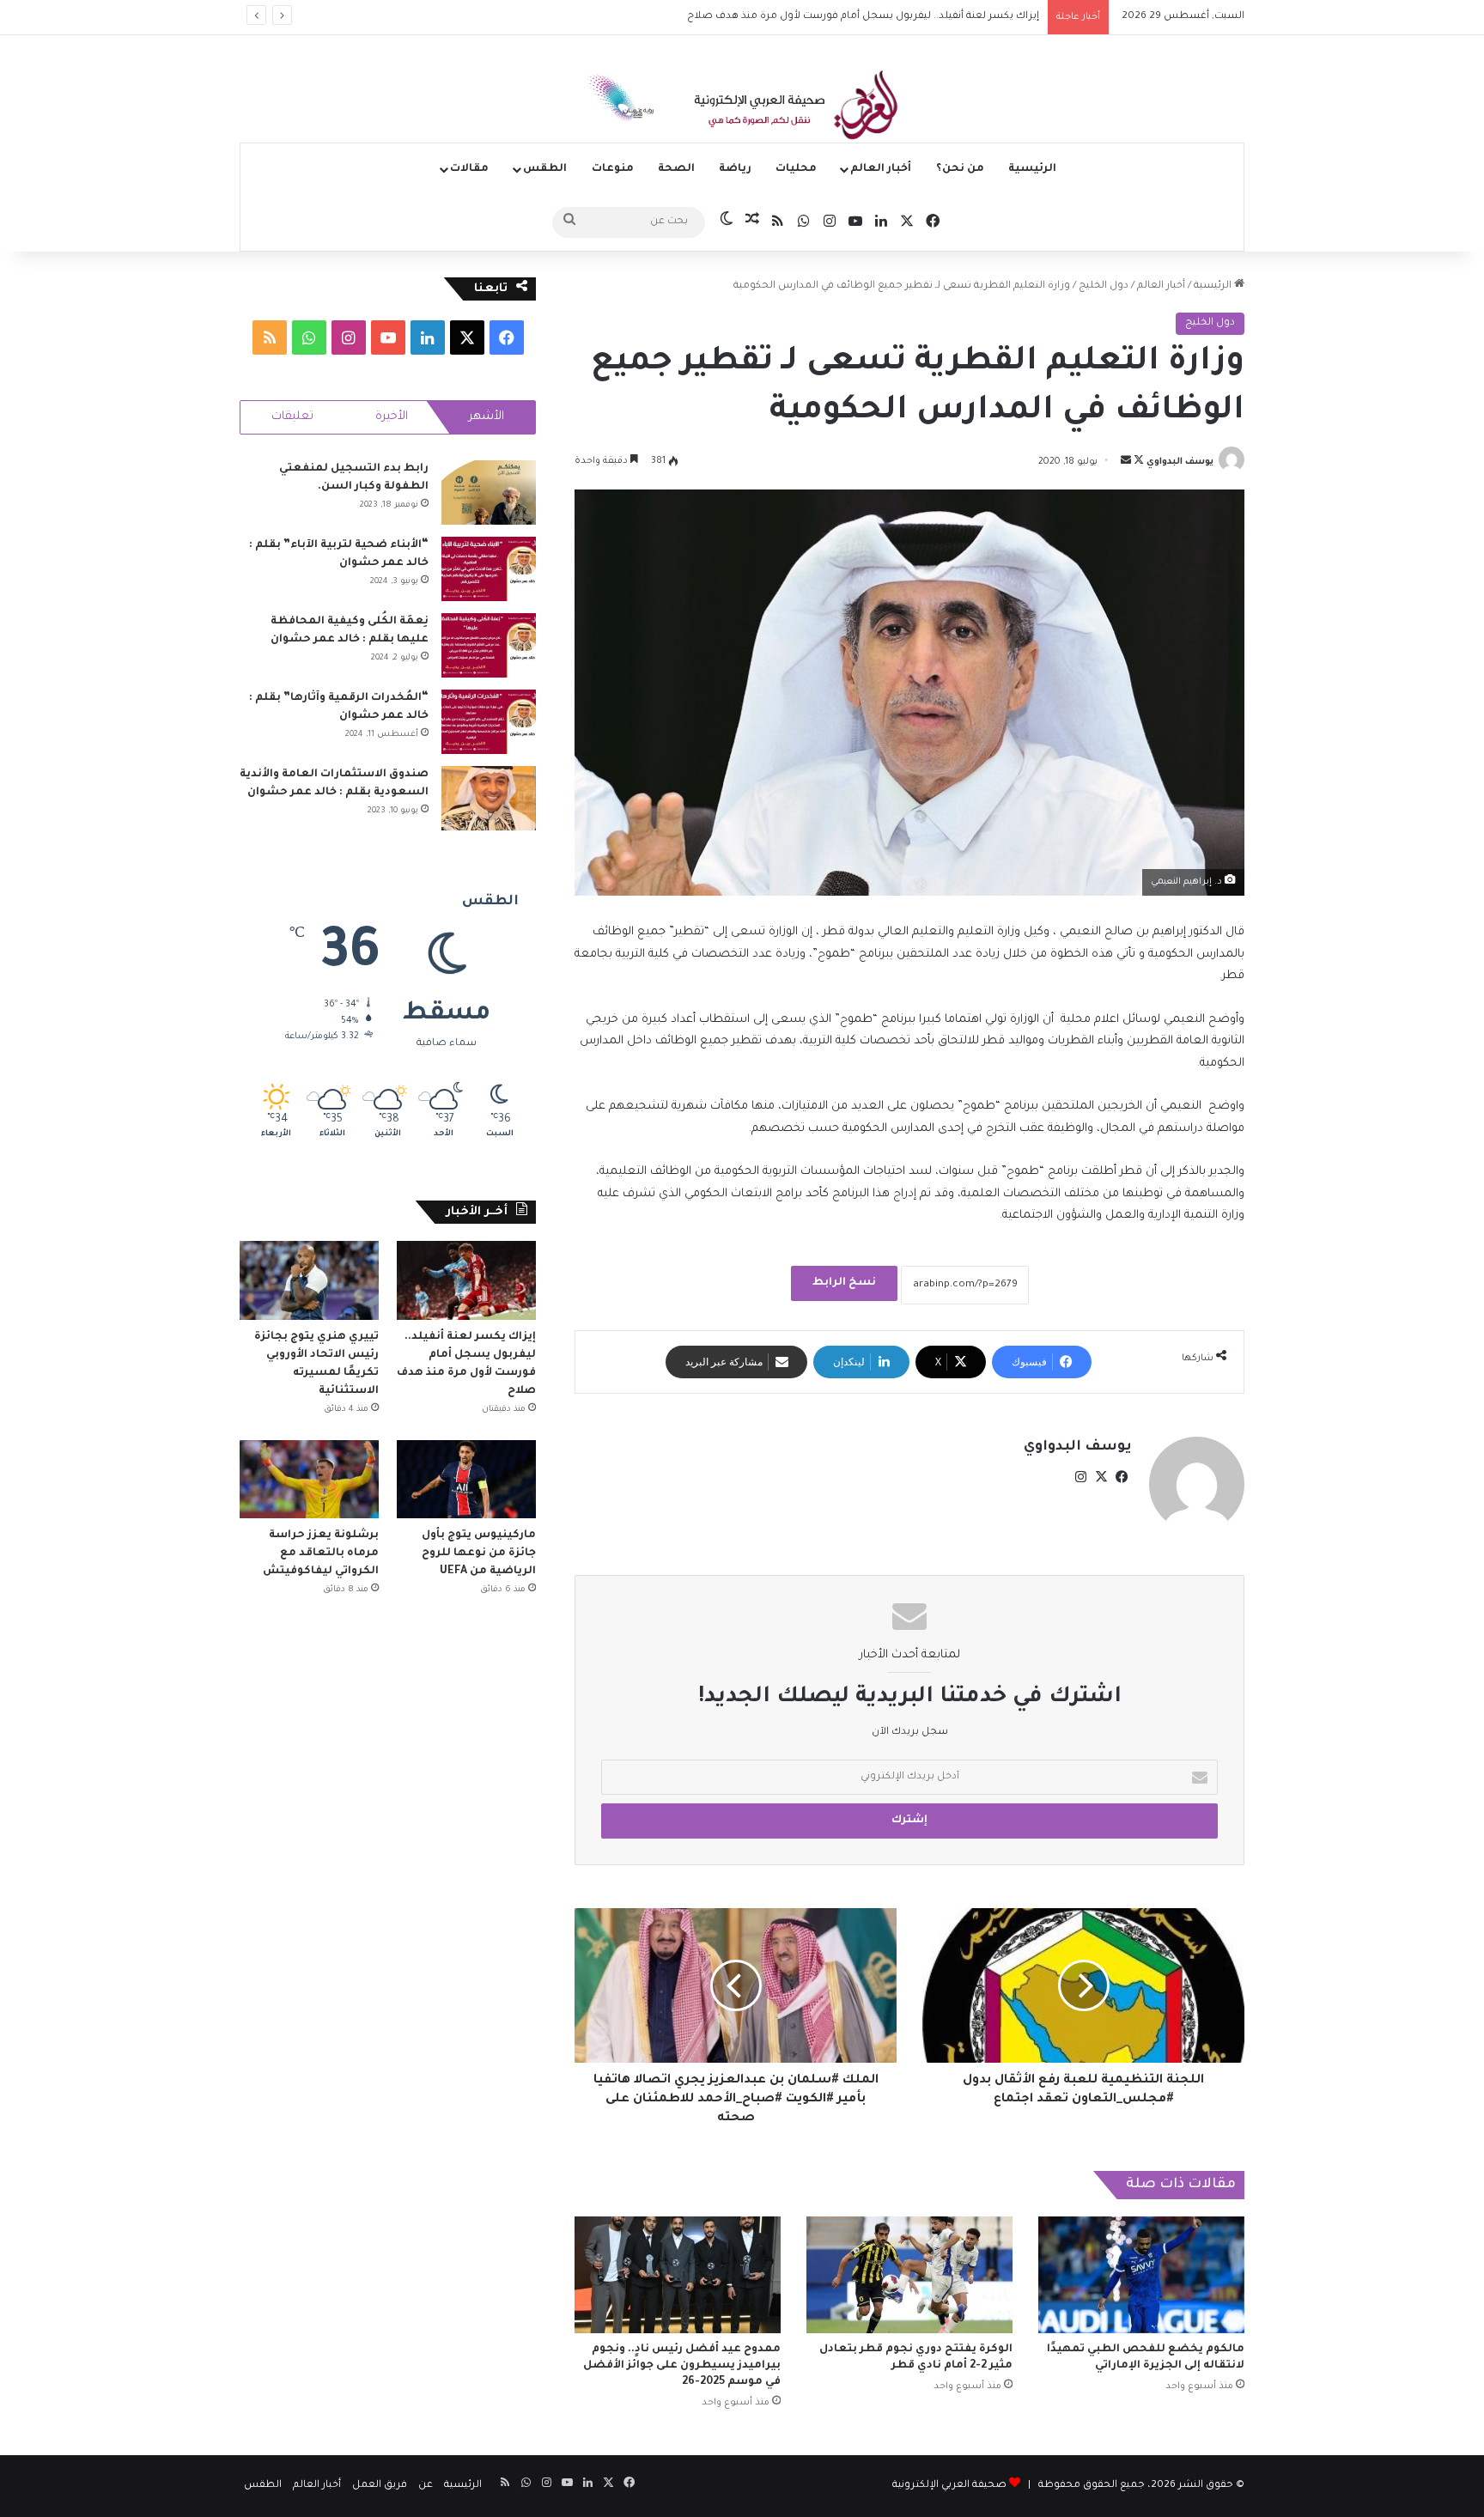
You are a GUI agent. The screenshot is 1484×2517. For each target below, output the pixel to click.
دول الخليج (1104, 286)
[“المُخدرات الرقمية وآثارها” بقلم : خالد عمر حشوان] (489, 722)
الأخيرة (392, 417)
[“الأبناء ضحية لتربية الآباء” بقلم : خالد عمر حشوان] (489, 569)
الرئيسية (1032, 169)
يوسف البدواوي (1180, 462)
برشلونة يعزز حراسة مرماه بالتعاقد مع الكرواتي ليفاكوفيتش (319, 1553)
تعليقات (292, 417)
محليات (796, 169)
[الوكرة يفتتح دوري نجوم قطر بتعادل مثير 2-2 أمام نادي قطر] (909, 2274)
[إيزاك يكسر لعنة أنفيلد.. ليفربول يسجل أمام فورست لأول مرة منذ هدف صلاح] (466, 1280)
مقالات (469, 169)
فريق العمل (380, 2486)
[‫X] (1101, 1477)
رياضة (735, 169)
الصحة (676, 169)
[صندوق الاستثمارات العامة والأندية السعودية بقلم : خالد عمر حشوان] (489, 798)
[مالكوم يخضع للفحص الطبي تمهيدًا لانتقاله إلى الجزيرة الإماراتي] (1141, 2274)
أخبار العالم (881, 169)
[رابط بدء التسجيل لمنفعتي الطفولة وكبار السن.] (489, 492)
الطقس (545, 169)
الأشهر (487, 417)
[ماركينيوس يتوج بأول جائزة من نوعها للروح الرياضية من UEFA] (466, 1479)
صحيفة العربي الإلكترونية (949, 2486)
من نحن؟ (960, 169)
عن (426, 2486)
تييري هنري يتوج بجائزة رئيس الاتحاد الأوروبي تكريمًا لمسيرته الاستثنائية (875, 17)
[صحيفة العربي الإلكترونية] (742, 108)
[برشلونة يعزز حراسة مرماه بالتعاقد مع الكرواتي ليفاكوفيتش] (309, 1479)
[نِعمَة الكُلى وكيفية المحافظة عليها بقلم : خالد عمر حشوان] (489, 645)
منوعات (613, 169)
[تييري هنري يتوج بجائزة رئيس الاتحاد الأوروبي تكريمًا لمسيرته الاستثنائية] (309, 1280)
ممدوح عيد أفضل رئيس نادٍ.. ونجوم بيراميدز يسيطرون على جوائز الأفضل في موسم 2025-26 (682, 2366)
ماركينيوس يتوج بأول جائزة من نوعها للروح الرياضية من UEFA (479, 1553)
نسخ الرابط (844, 1283)
